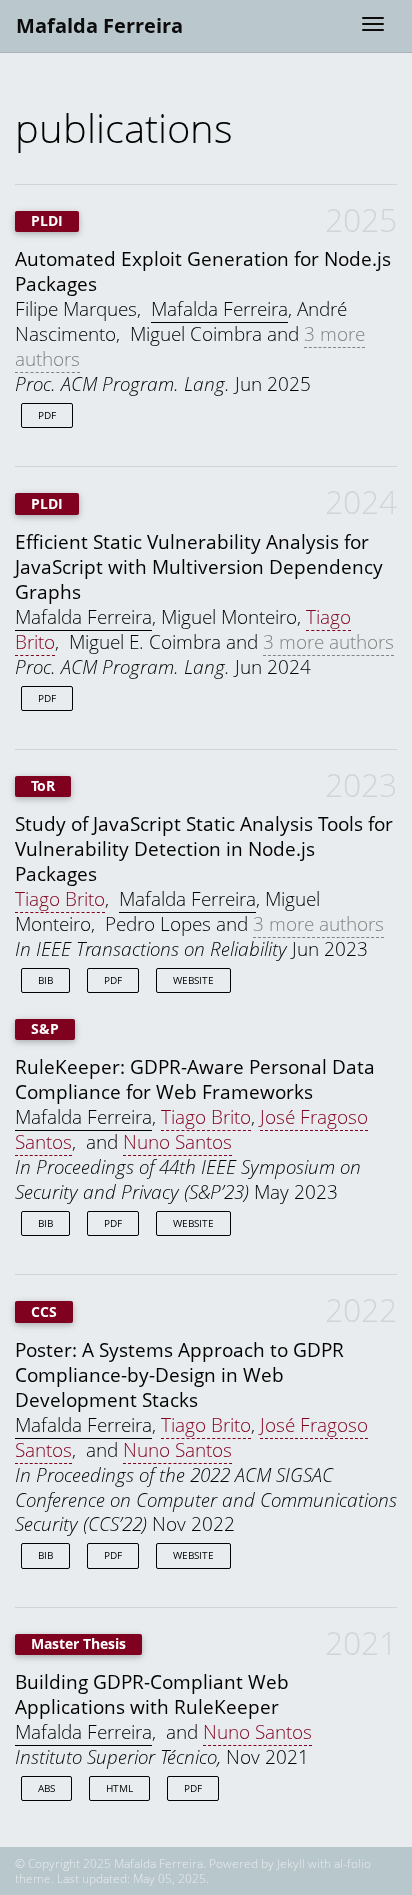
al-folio (352, 1863)
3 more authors (328, 641)
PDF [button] (47, 415)
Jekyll (291, 1863)
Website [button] (193, 980)
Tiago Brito (60, 898)
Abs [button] (46, 1788)
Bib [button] (45, 980)
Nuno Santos (177, 1141)
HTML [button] (119, 1788)
